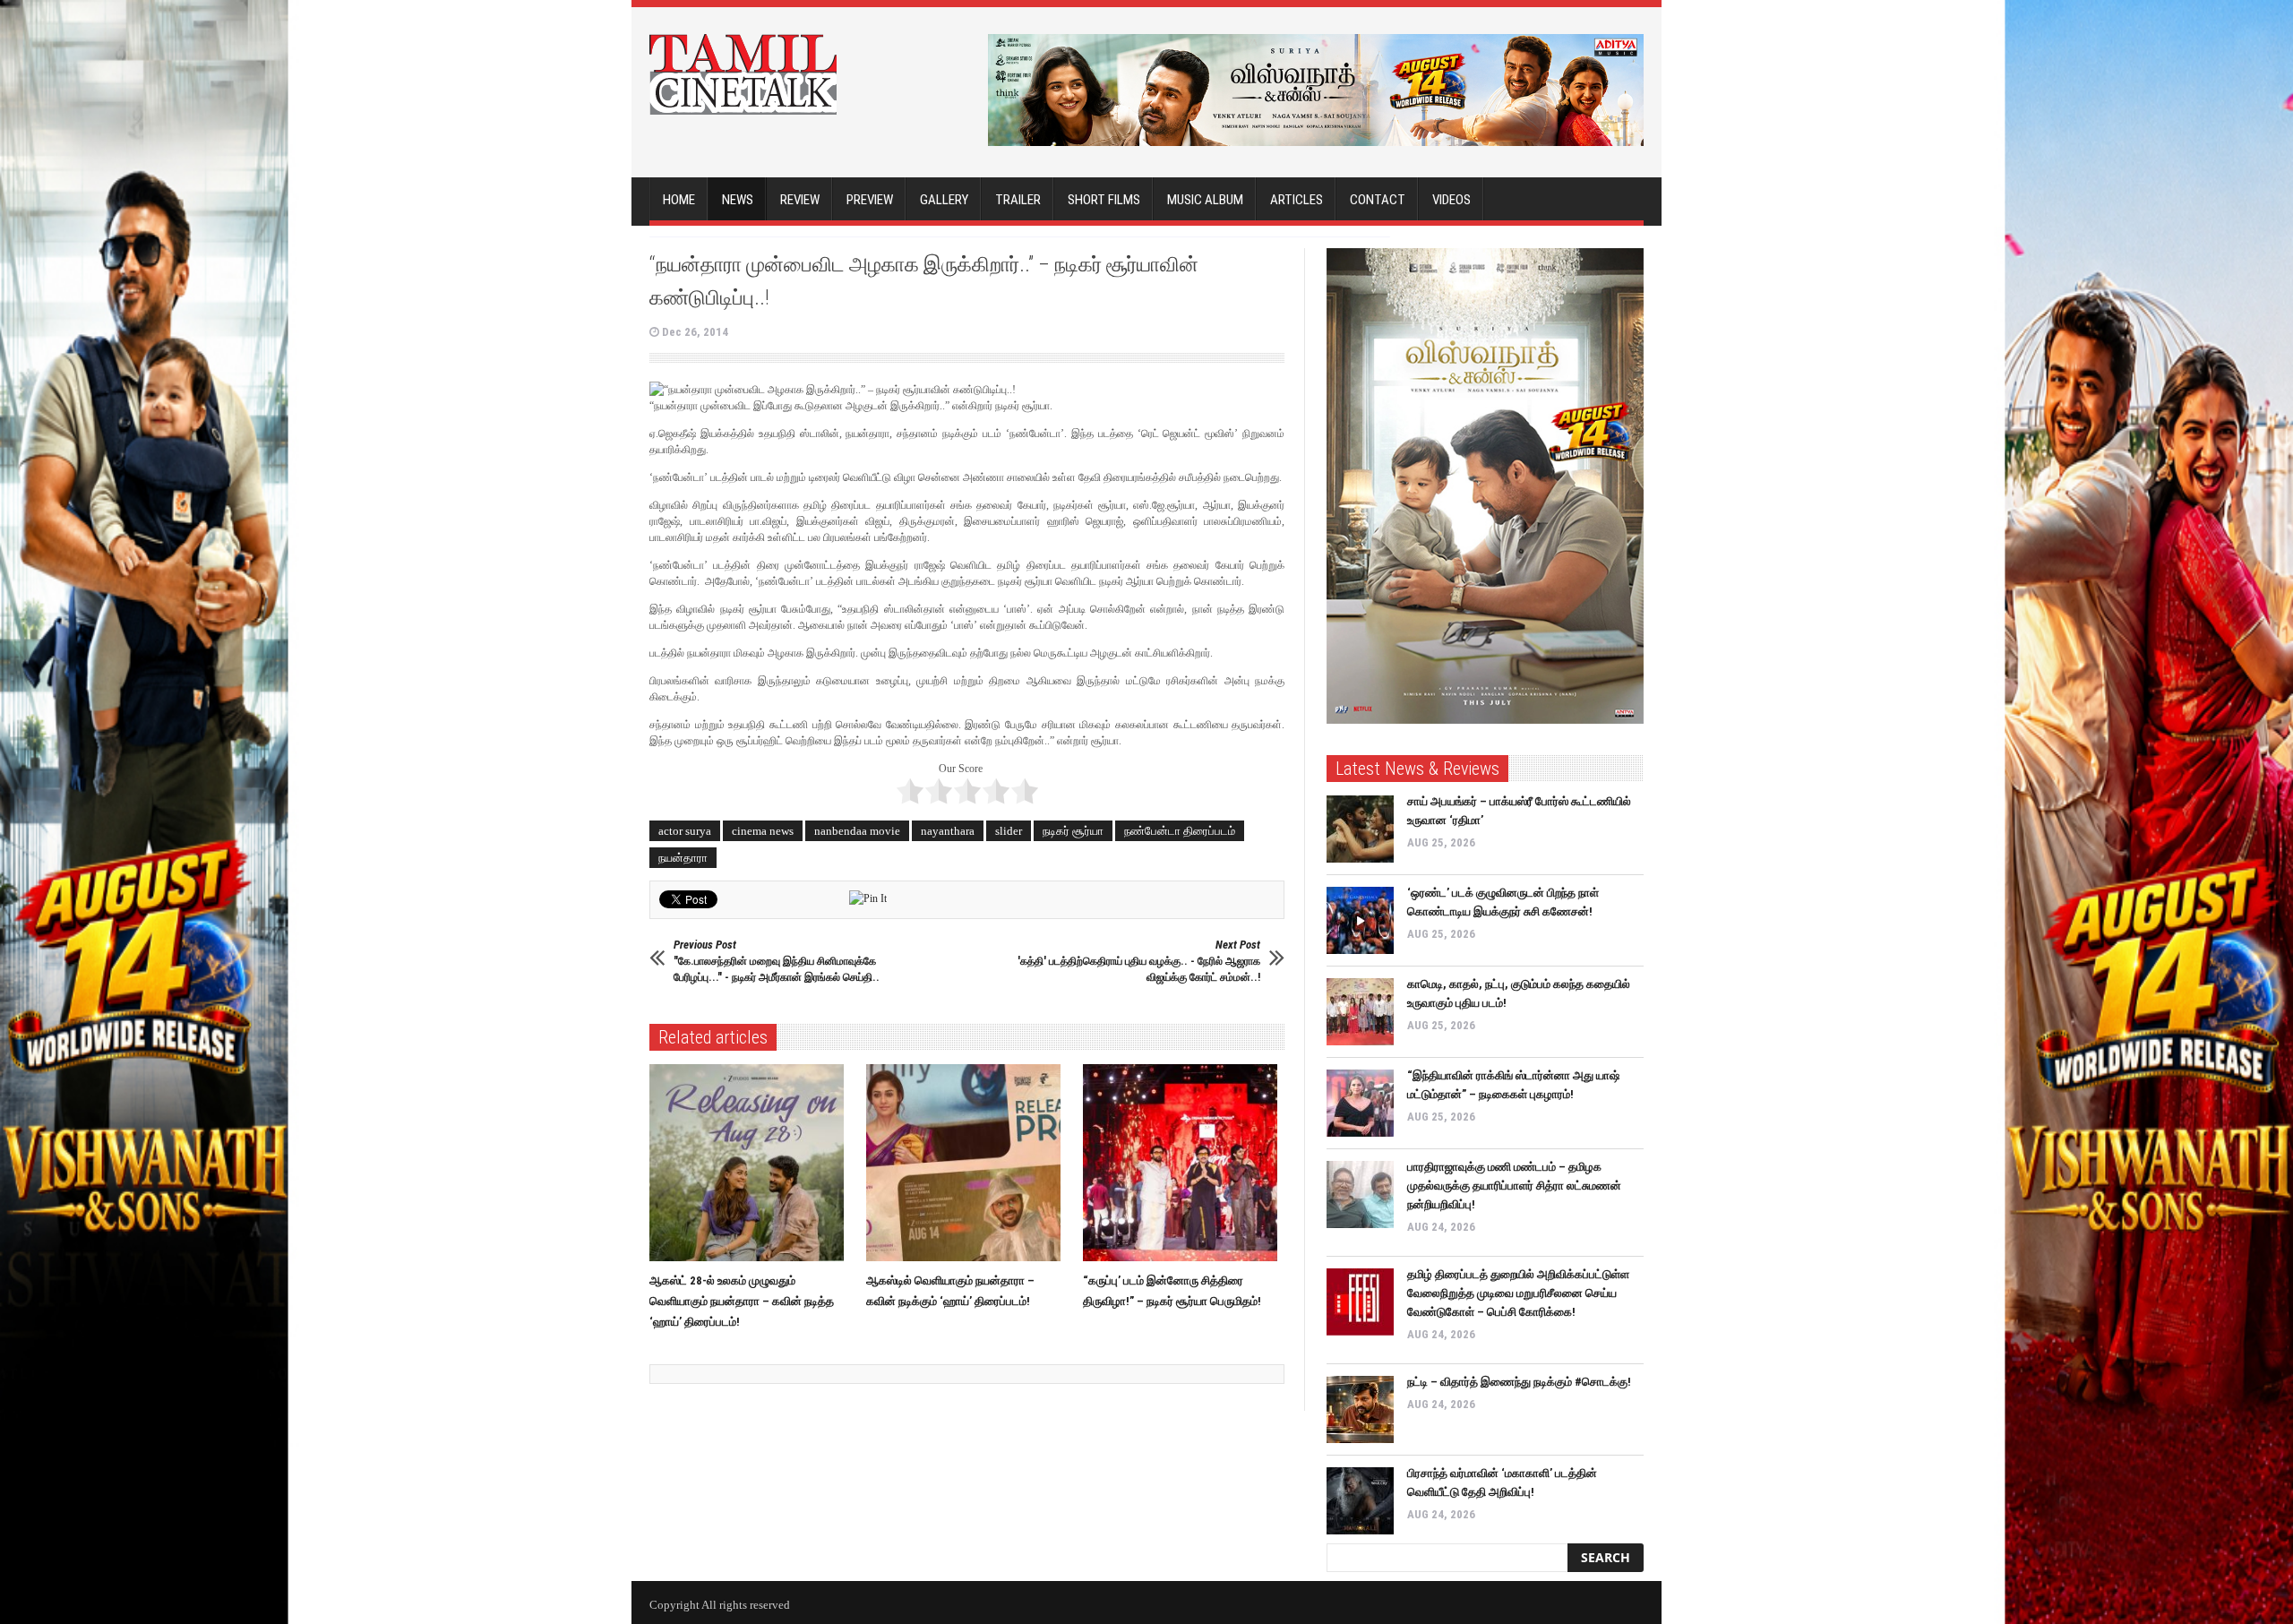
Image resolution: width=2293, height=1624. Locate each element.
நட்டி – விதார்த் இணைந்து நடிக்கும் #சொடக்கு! (1519, 1382)
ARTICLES (1297, 200)
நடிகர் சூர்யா (1073, 831)
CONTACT (1378, 200)
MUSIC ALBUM (1205, 200)
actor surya (685, 831)
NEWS (738, 200)
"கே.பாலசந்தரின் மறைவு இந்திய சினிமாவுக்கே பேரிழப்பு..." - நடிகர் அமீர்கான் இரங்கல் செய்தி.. (777, 961)
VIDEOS (1451, 200)
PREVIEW (870, 200)
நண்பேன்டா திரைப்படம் (1180, 831)
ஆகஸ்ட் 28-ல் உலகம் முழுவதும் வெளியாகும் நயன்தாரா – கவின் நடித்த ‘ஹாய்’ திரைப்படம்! (742, 1301)
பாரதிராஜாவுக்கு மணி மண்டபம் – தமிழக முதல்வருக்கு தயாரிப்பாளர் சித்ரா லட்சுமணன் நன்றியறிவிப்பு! (1514, 1186)
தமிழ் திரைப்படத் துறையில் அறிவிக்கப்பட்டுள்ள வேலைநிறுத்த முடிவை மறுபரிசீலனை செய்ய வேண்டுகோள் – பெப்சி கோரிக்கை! (1518, 1293)
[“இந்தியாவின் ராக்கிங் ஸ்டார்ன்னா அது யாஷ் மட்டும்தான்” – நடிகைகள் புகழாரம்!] (1360, 1103)
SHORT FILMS (1104, 200)
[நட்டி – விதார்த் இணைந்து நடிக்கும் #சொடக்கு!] (1360, 1409)
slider (1009, 831)
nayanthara (948, 831)
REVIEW (800, 200)
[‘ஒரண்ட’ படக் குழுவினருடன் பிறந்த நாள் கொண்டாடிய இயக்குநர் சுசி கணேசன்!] (1360, 920)
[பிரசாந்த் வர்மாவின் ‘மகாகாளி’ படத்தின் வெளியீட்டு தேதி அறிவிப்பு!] (1360, 1501)
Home (679, 200)
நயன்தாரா (683, 858)
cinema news (763, 831)
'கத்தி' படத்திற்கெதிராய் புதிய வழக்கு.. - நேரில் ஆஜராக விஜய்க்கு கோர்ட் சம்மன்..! (1139, 961)
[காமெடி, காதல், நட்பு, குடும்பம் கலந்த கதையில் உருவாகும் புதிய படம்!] (1360, 1012)
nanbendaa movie (857, 831)
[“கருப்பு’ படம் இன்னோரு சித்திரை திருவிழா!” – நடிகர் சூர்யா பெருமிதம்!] (1185, 1163)
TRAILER (1018, 200)
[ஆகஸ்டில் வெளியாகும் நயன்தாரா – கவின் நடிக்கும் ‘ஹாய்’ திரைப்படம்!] (968, 1163)
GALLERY (944, 200)
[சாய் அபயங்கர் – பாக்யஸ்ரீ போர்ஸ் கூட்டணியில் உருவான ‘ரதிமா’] (1360, 829)
